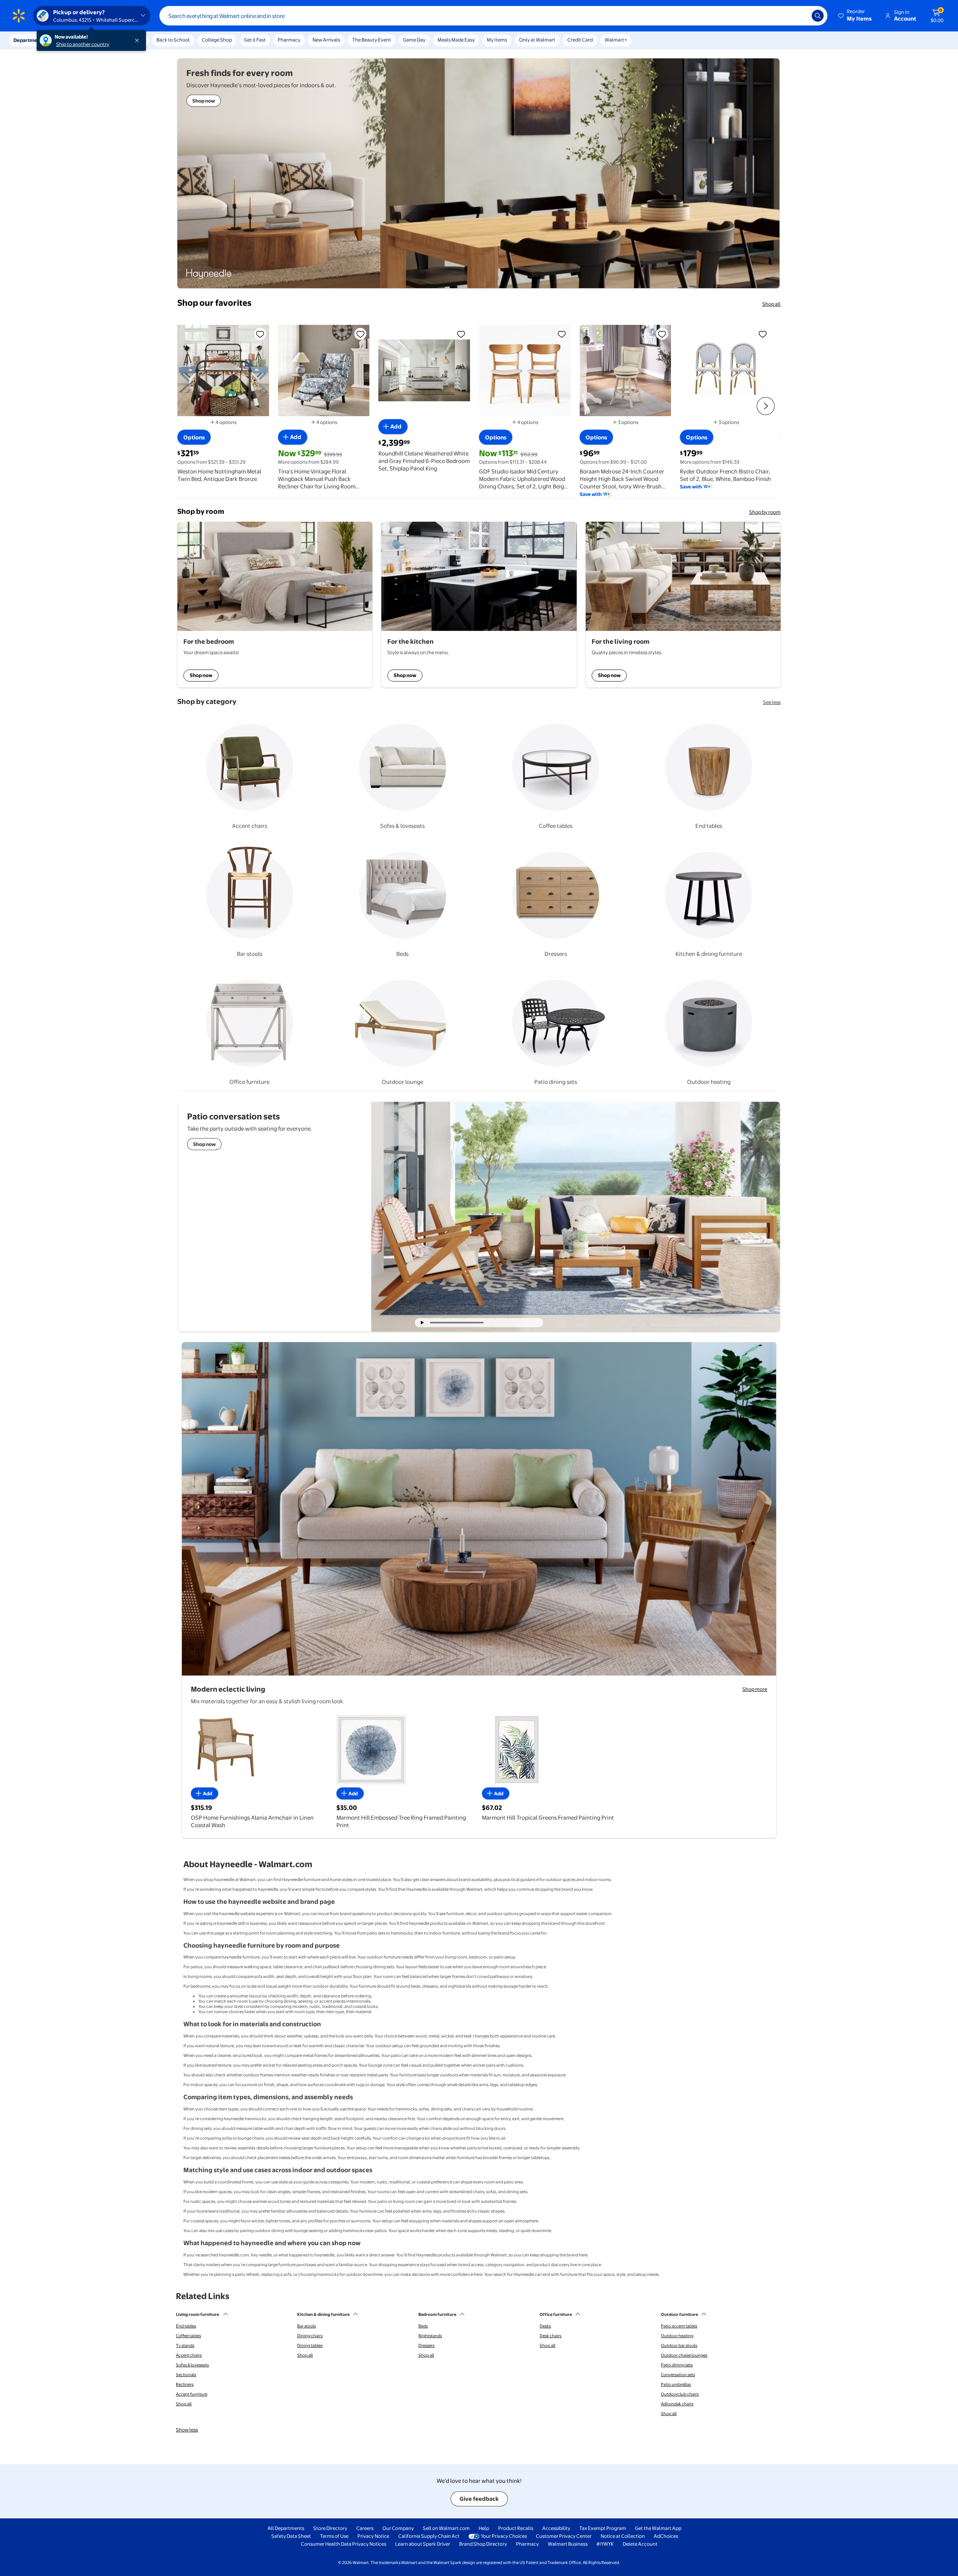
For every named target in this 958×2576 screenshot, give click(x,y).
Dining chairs (310, 2336)
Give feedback (479, 2499)
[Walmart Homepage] (19, 16)
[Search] (818, 16)
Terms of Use (334, 2536)
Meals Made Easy (456, 40)
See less (772, 702)
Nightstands (430, 2336)
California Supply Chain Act (429, 2536)
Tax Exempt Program (603, 2528)
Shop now (201, 675)
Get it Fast (255, 40)
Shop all (771, 304)
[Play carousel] (422, 1323)
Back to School (173, 40)
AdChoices (666, 2536)
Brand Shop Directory (483, 2544)
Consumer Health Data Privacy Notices (344, 2544)
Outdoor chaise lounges (684, 2355)
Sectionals (186, 2375)
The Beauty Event (372, 40)
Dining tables (310, 2345)
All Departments (286, 2528)
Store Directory (330, 2528)
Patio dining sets (677, 2365)
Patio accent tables (679, 2326)
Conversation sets (678, 2375)
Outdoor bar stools (679, 2345)
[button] (855, 16)
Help (484, 2528)
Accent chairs (189, 2355)
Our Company (398, 2528)
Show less (187, 2430)
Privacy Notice (373, 2536)
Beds (423, 2326)
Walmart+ (616, 40)
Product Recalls (516, 2528)
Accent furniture (192, 2394)
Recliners (185, 2384)
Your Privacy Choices (504, 2536)
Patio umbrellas (676, 2384)
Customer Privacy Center (564, 2536)
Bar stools (306, 2326)
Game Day (414, 40)
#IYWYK (605, 2544)
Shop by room (765, 512)
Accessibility (556, 2528)
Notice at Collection (623, 2536)
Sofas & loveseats (192, 2365)
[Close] (138, 40)
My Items (497, 40)
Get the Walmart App (658, 2528)
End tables (186, 2326)
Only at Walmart (537, 40)
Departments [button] (29, 40)
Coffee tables (188, 2336)
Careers (365, 2528)
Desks (545, 2326)
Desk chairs (550, 2336)
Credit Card (580, 40)
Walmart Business (568, 2544)
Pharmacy (289, 40)
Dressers (426, 2345)
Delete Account (640, 2544)
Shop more (755, 1689)
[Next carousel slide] (514, 1323)
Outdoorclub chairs (680, 2394)
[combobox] (493, 16)
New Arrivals (326, 40)
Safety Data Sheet (291, 2536)
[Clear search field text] (800, 16)
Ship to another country (83, 44)
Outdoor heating (677, 2336)
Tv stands (185, 2345)
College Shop (217, 40)
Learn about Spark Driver (423, 2544)
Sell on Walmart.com (446, 2528)
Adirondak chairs (677, 2404)
